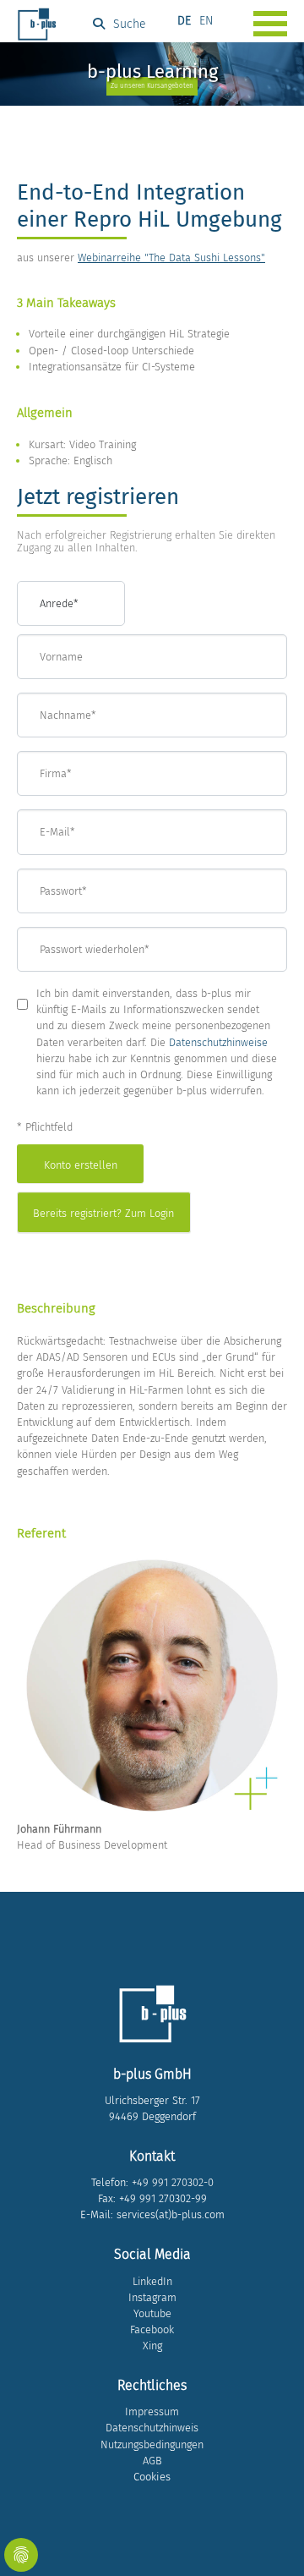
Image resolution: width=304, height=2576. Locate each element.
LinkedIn (152, 2281)
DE (184, 21)
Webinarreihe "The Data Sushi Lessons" (171, 258)
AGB (152, 2461)
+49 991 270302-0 (173, 2182)
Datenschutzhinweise (218, 1042)
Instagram (152, 2297)
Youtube (152, 2313)
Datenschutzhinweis (152, 2428)
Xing (152, 2346)
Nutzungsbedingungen (152, 2444)
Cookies (152, 2477)
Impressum (152, 2412)
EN (206, 21)
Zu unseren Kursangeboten (152, 86)
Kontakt (152, 2156)
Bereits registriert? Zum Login (103, 1213)
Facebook (152, 2329)
